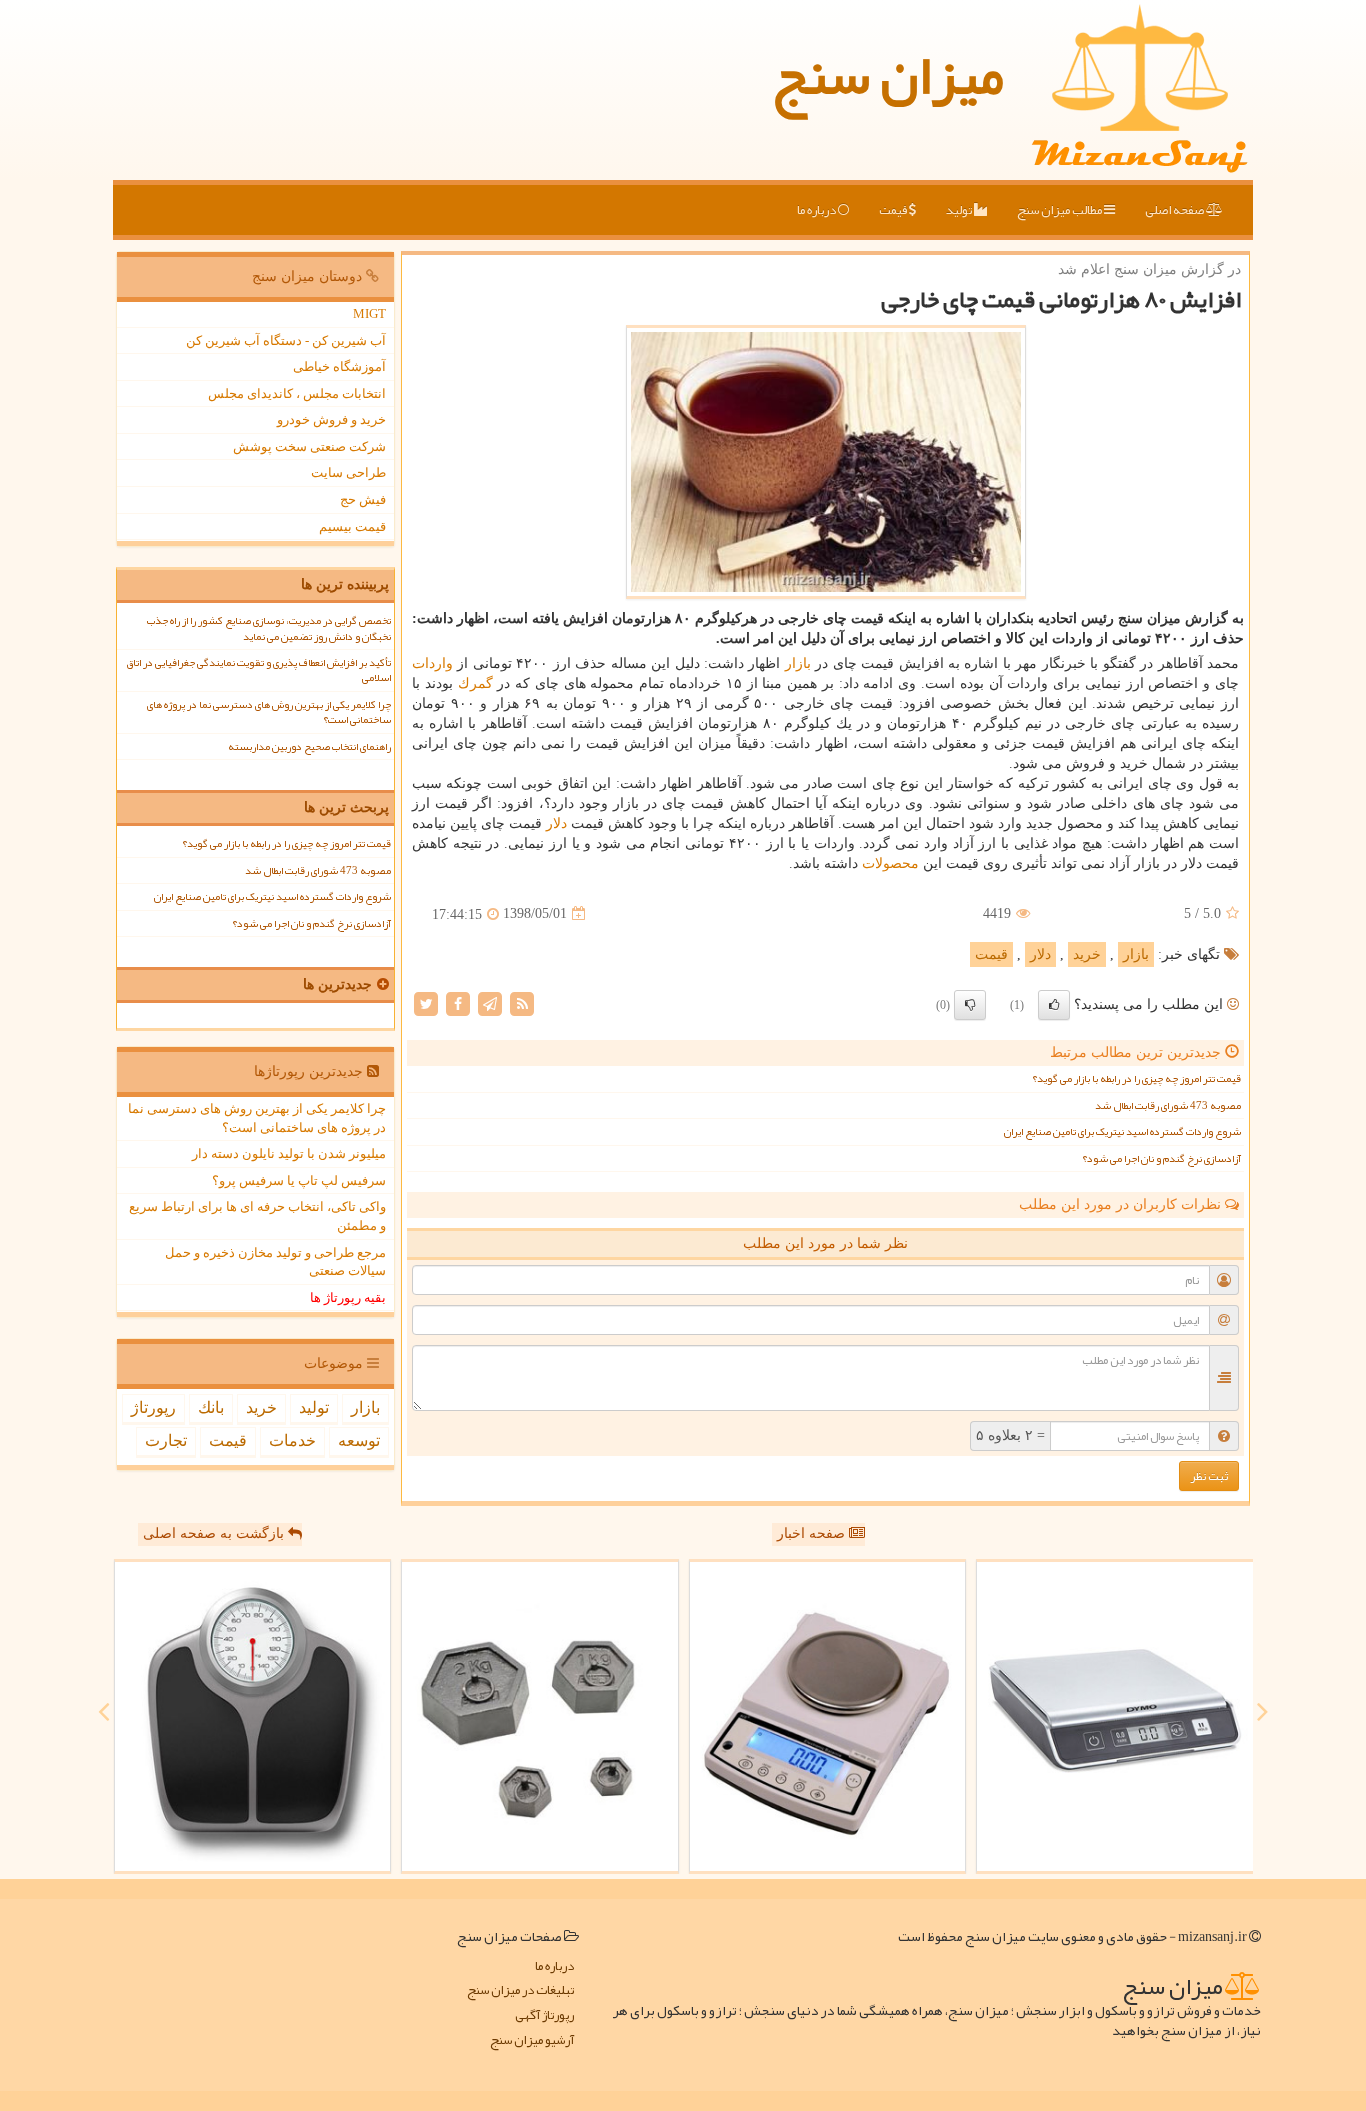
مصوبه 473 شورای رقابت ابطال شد (1168, 1105)
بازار (798, 663)
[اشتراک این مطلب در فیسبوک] (458, 1002)
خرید (1087, 954)
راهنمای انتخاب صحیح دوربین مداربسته (309, 746)
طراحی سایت (348, 472)
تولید (960, 210)
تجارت (166, 1440)
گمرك (475, 683)
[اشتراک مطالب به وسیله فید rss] (522, 1002)
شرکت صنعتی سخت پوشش (309, 446)
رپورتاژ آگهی (544, 2015)
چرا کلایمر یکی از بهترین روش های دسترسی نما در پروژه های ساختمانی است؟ (269, 712)
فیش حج (363, 499)
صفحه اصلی (1175, 210)
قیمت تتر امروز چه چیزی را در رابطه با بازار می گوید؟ (1136, 1078)
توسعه (359, 1440)
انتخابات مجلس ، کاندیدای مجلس (297, 393)
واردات (432, 663)
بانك (211, 1407)
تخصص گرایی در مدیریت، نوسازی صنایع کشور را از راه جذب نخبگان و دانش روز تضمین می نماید (269, 628)
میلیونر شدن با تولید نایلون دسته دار (289, 1153)
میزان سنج (888, 75)
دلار (556, 823)
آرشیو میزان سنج (532, 2040)
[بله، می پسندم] (1054, 1005)
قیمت (894, 210)
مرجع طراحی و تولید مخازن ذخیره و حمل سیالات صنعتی (275, 1262)
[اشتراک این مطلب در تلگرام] (490, 1002)
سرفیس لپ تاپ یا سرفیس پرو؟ (299, 1180)
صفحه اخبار (813, 1533)
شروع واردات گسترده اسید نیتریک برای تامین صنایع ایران (1122, 1131)
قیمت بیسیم (352, 526)
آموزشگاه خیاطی (339, 366)
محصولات (890, 863)
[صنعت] (540, 1716)
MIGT (369, 313)
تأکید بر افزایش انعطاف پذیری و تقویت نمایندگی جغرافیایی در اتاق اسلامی (258, 670)
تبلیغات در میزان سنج (520, 1990)
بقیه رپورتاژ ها (348, 1297)
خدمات (292, 1440)
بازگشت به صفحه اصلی (215, 1533)
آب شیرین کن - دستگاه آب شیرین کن (286, 340)
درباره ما (817, 210)
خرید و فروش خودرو (331, 419)
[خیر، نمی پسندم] (970, 1005)
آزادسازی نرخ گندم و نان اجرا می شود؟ (1161, 1158)
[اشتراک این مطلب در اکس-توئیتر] (426, 1002)
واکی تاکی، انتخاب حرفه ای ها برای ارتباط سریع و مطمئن (257, 1216)
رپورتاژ (153, 1407)
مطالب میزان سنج (1060, 210)
